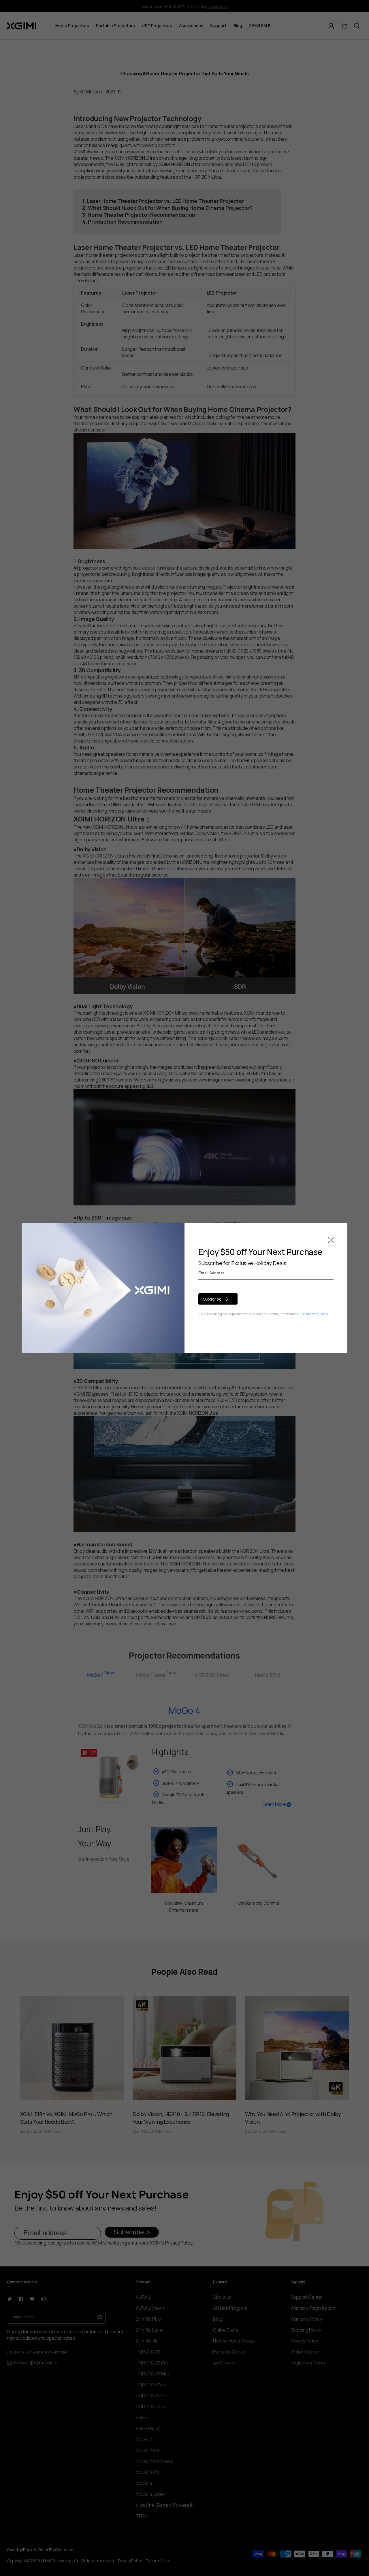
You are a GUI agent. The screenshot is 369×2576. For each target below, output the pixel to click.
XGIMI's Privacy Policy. (312, 1314)
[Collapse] (331, 1240)
